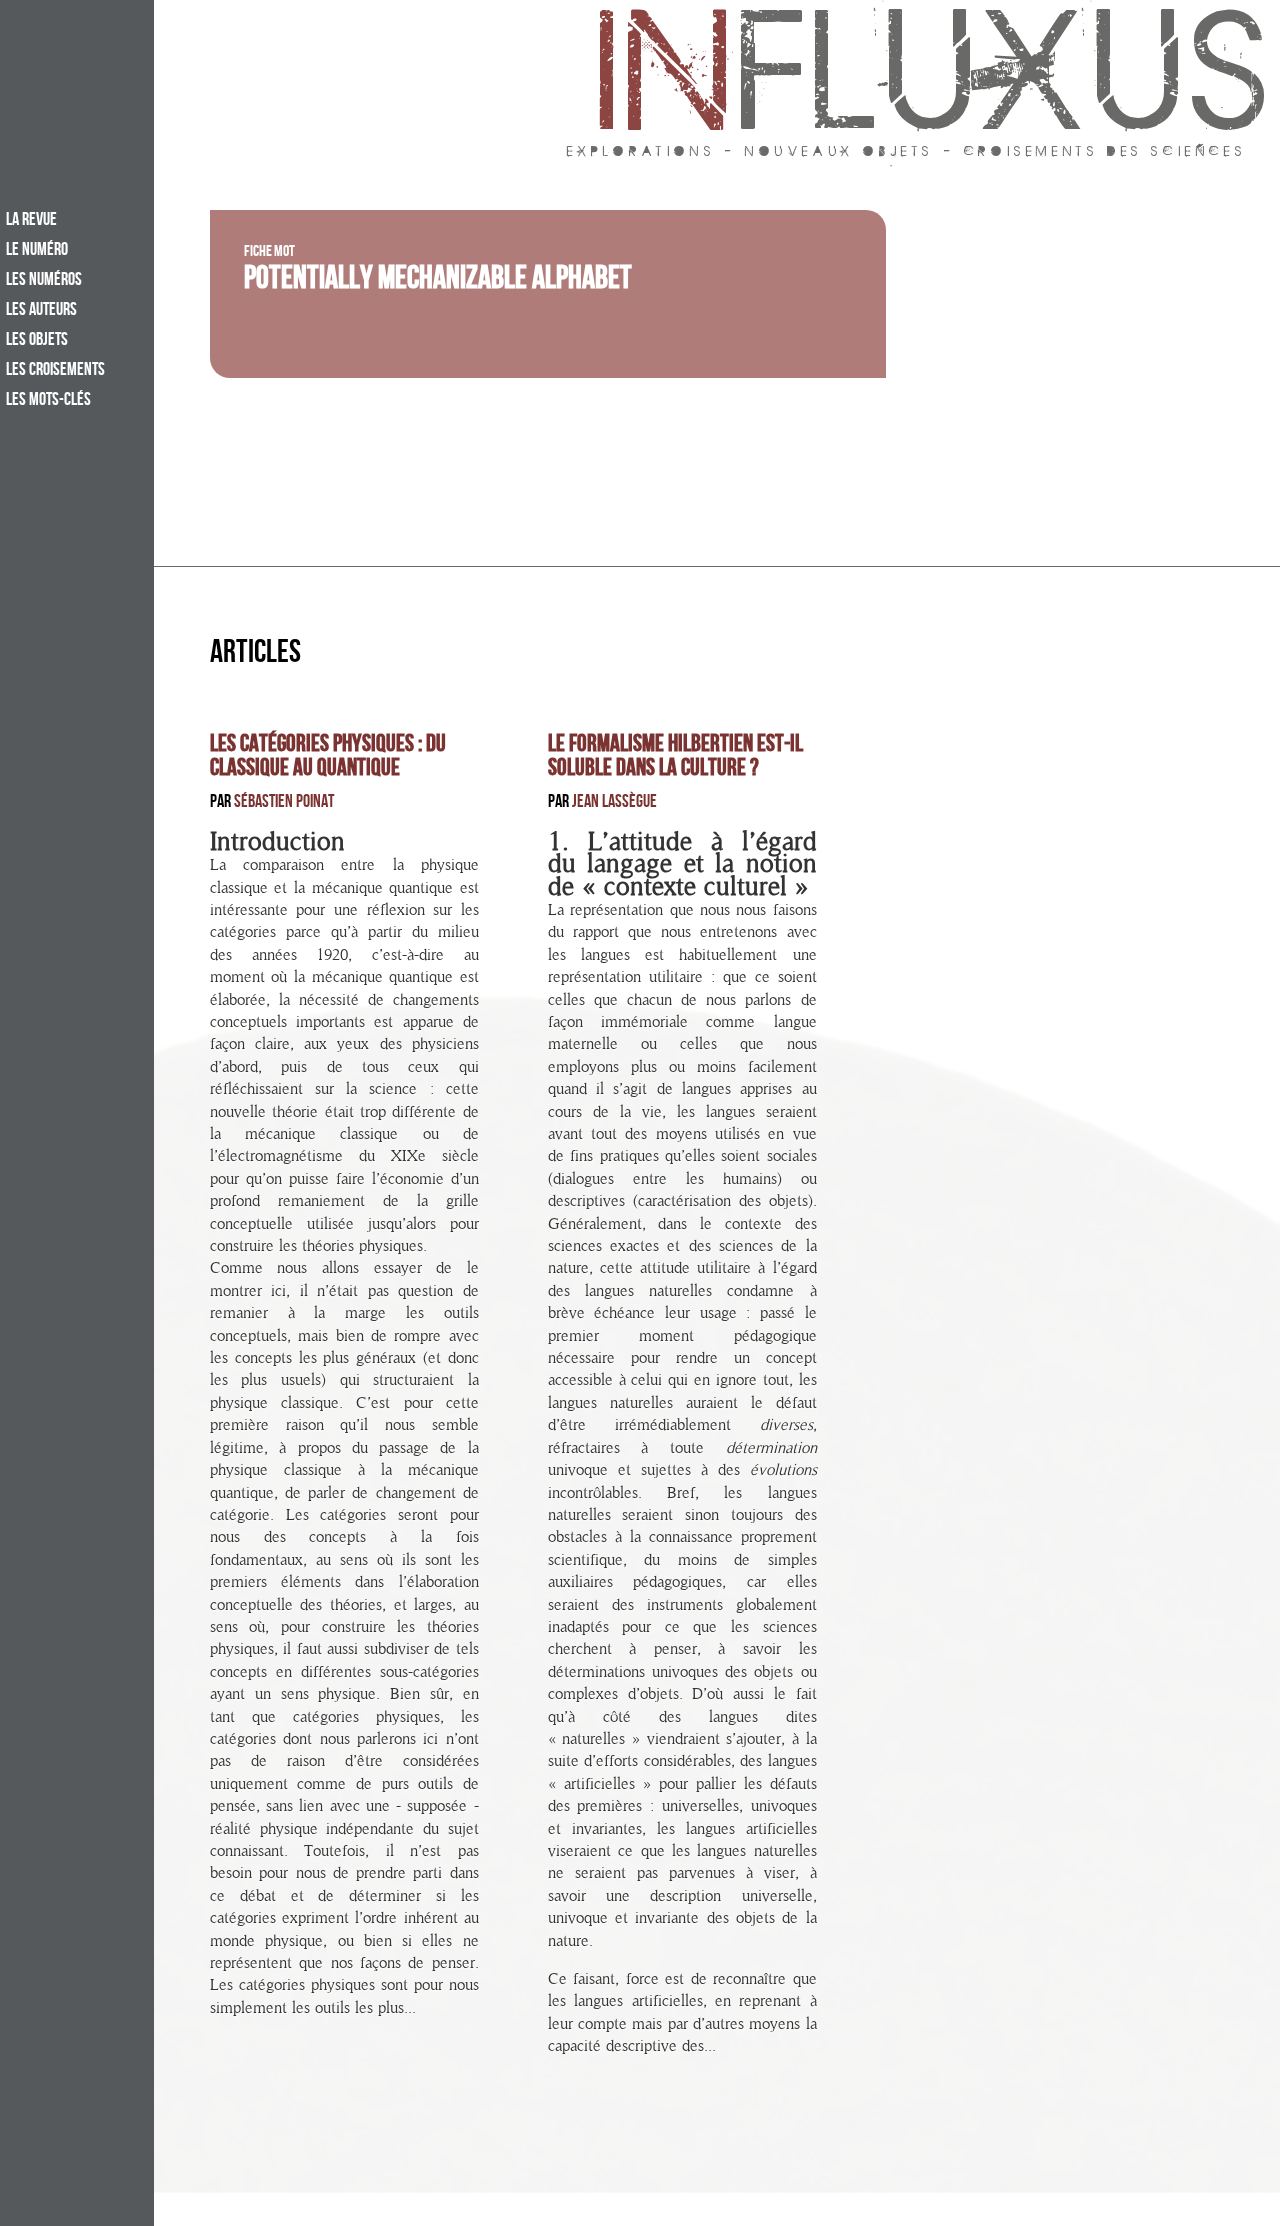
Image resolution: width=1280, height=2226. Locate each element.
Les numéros (44, 281)
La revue (31, 221)
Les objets (37, 341)
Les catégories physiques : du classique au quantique (328, 758)
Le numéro (37, 251)
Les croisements (55, 371)
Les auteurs (41, 311)
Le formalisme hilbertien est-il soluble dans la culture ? (675, 758)
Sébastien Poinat (284, 803)
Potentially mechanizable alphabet (438, 282)
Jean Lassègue (614, 803)
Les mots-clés (48, 401)
